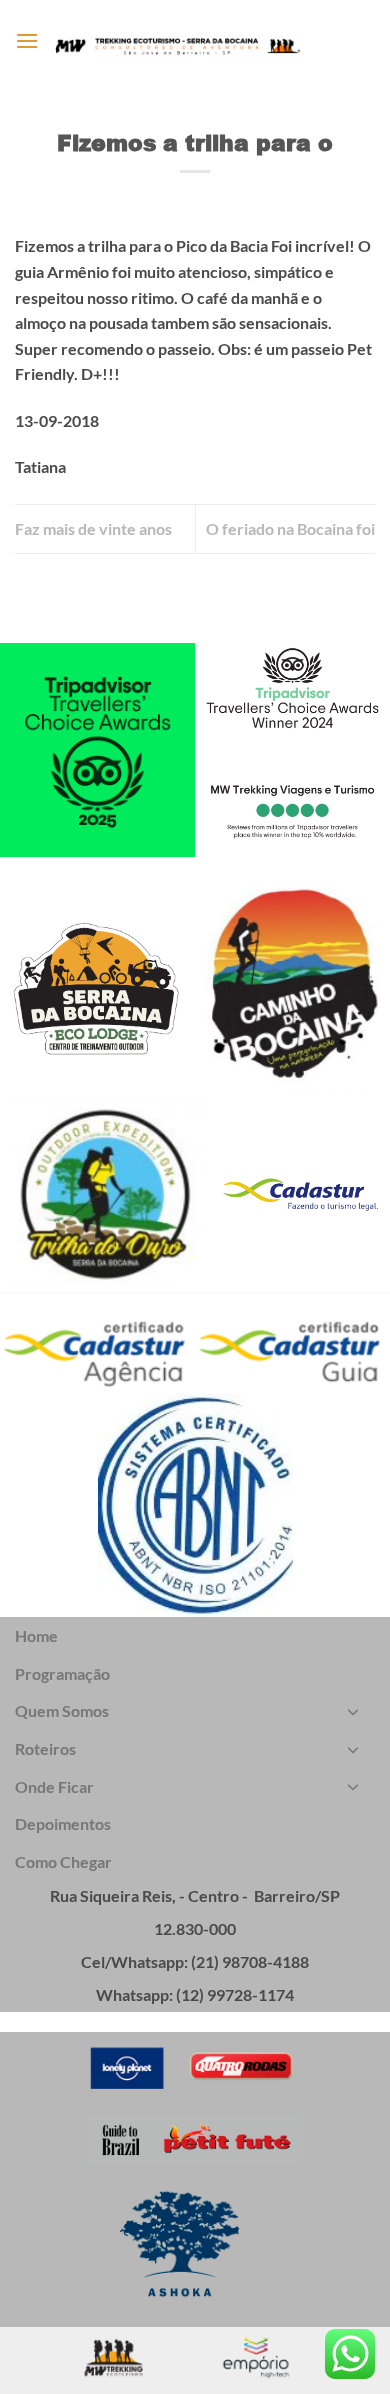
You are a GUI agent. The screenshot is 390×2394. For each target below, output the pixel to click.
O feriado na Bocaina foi (290, 528)
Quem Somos (62, 1710)
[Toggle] (353, 1711)
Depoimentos (63, 1823)
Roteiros (45, 1748)
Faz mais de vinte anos (93, 528)
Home (36, 1635)
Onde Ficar (54, 1786)
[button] (27, 40)
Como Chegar (63, 1861)
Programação (62, 1673)
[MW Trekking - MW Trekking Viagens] (177, 46)
